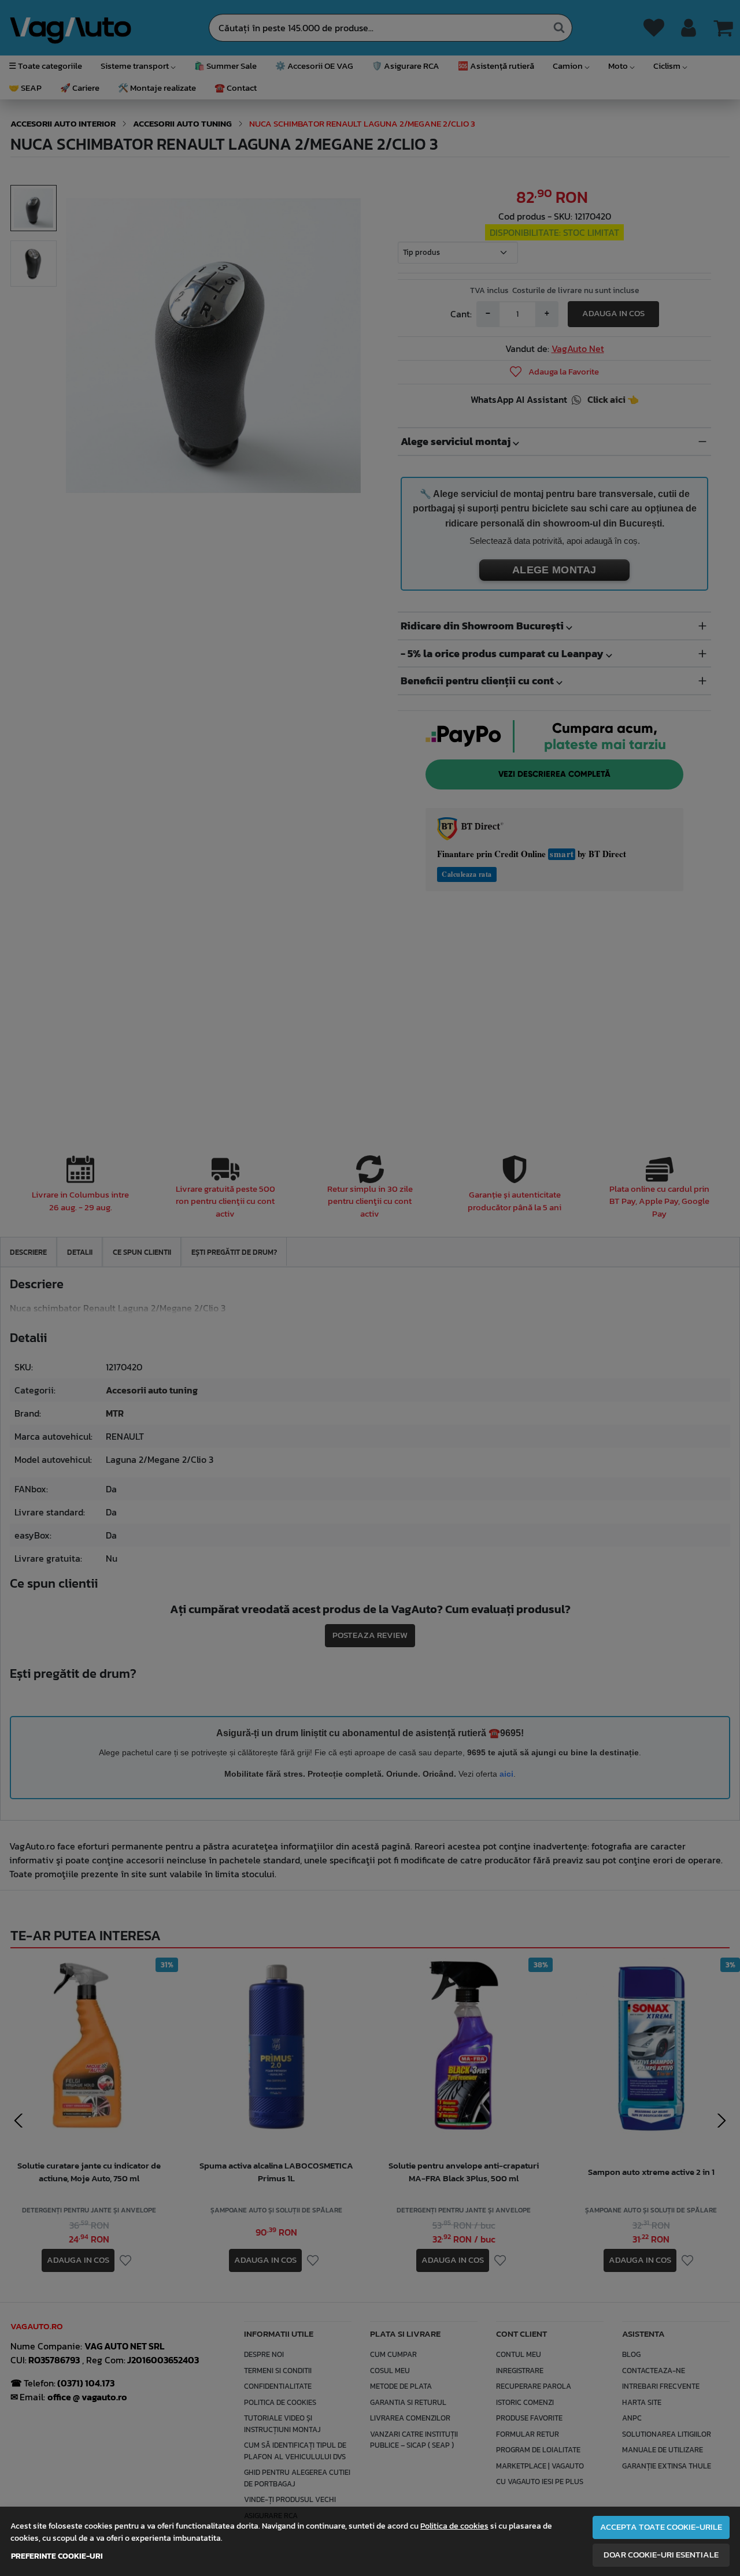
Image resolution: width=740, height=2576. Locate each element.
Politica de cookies (454, 2526)
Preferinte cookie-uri (57, 2556)
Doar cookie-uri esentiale (661, 2555)
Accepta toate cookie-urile (661, 2527)
